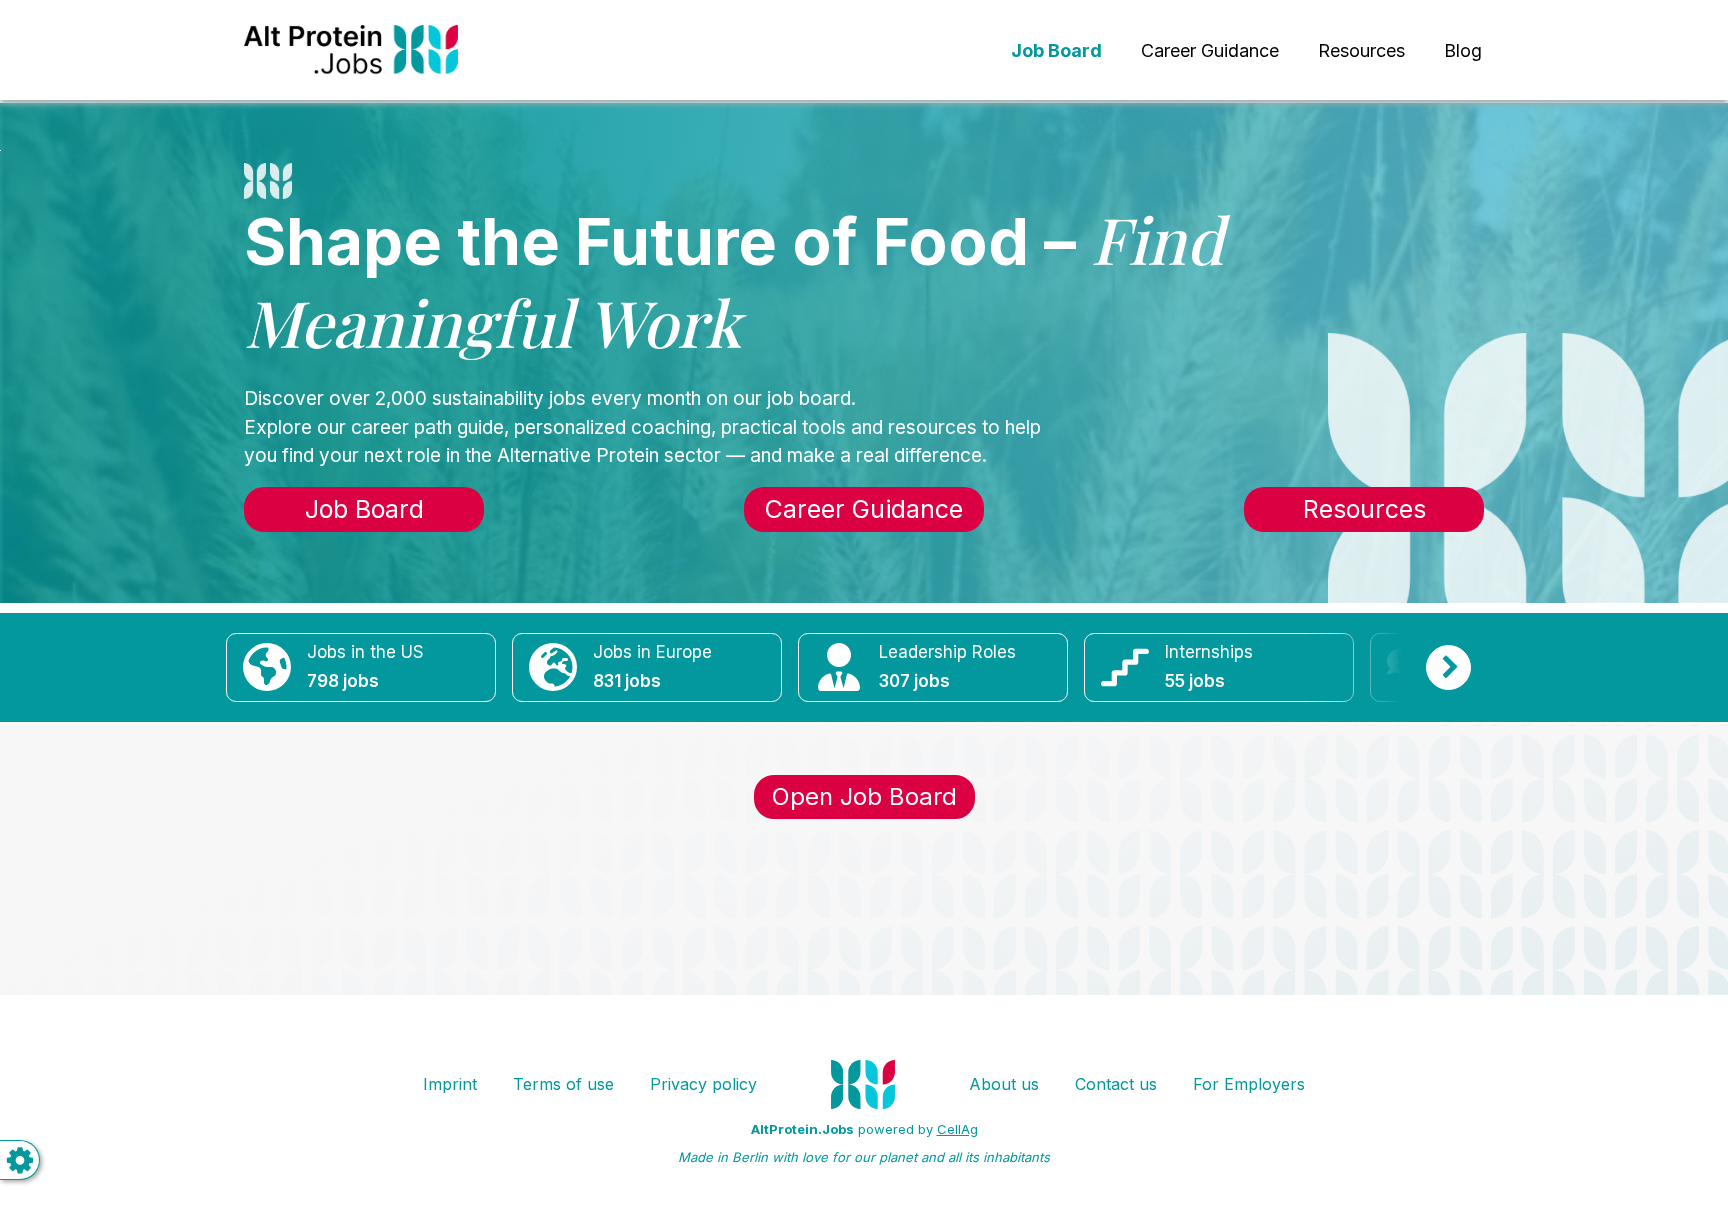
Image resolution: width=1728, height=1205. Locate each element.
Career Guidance (1210, 50)
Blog (1463, 50)
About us (1004, 1084)
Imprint (450, 1084)
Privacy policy (703, 1084)
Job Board (364, 509)
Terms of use (563, 1084)
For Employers (1249, 1084)
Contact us (1116, 1084)
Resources (1361, 50)
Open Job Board (864, 796)
